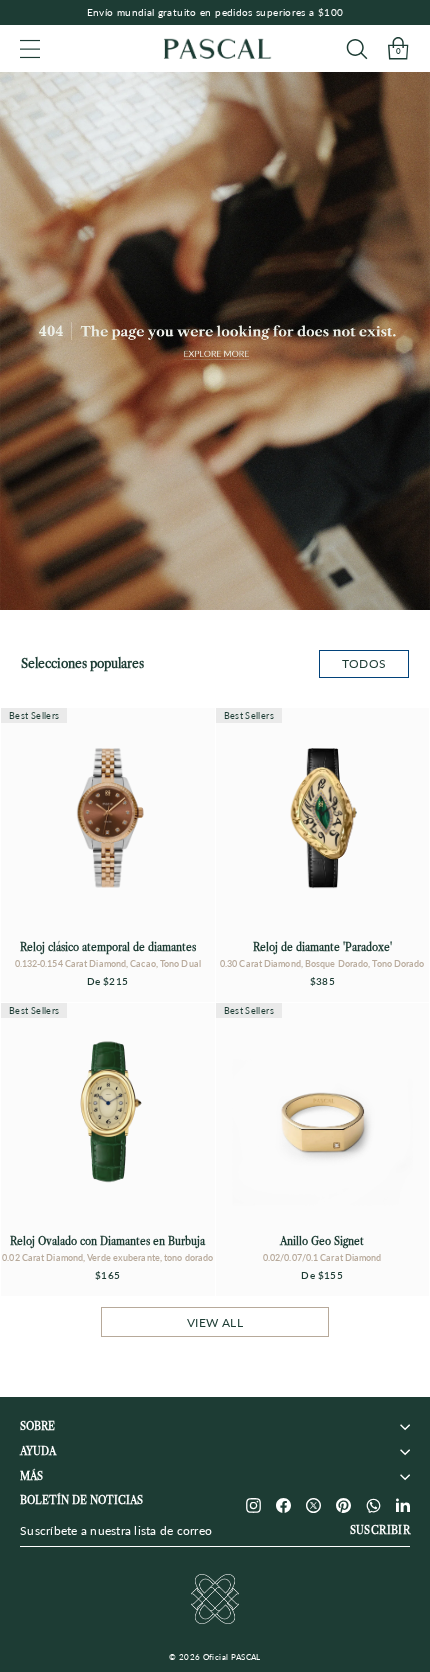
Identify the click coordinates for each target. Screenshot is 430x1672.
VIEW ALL (215, 1322)
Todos (364, 663)
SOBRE (37, 1426)
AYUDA (38, 1451)
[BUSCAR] (356, 48)
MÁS (31, 1476)
